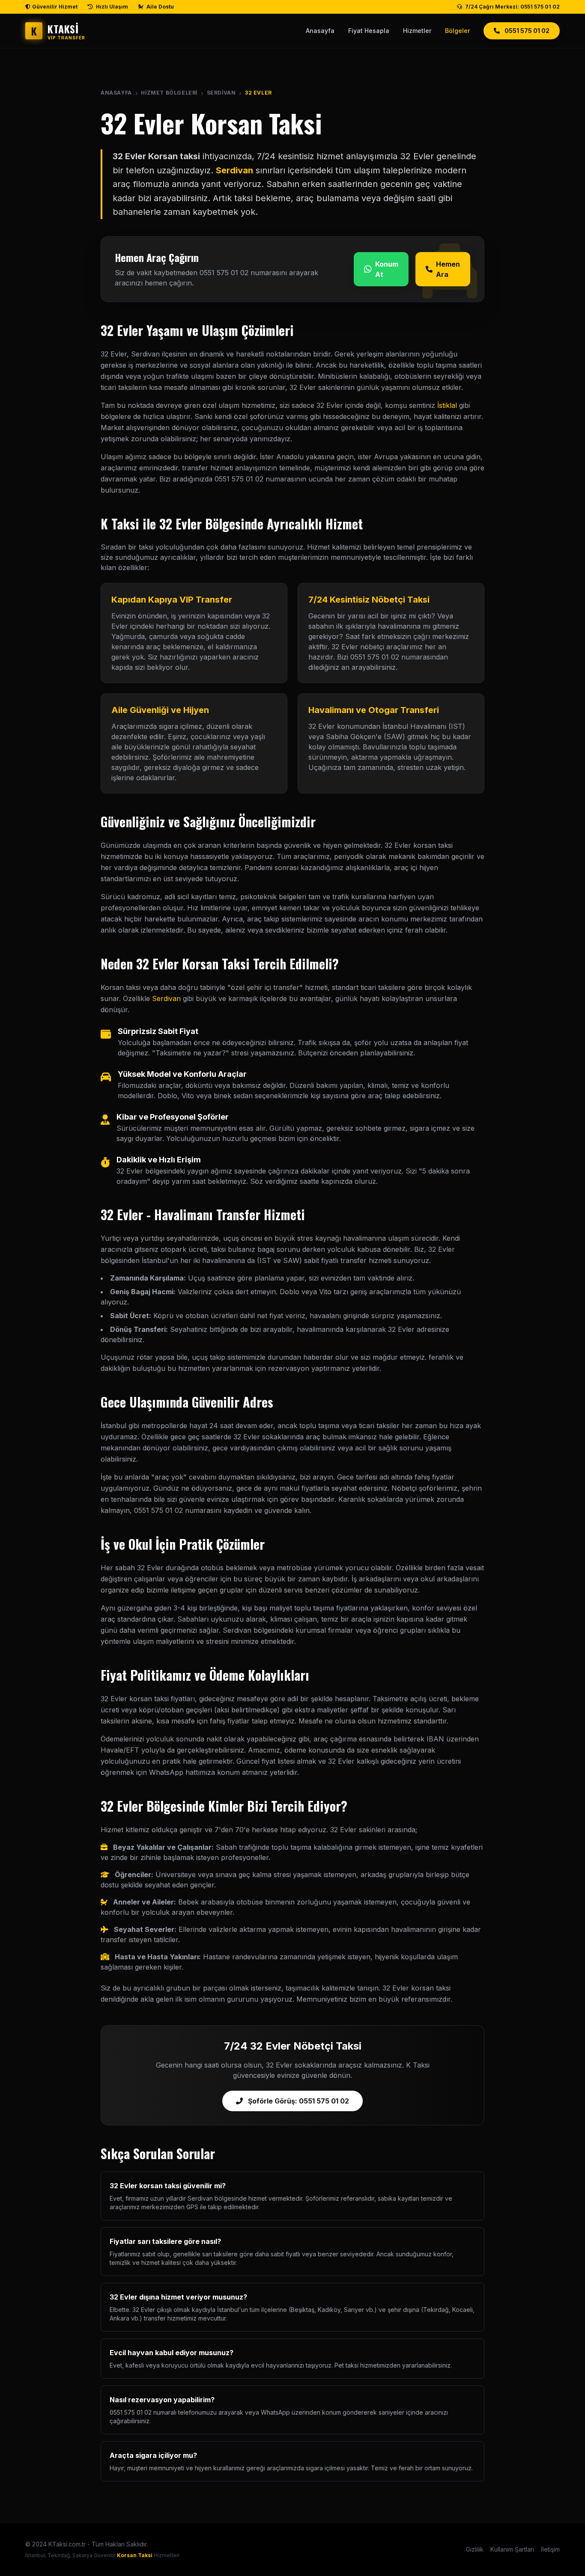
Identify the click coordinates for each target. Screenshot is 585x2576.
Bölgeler (457, 31)
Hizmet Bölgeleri (169, 93)
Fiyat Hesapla (369, 31)
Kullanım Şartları (512, 2549)
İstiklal (447, 405)
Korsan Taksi (135, 2555)
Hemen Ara (448, 269)
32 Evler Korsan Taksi (211, 123)
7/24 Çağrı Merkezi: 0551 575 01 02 (512, 7)
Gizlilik (475, 2549)
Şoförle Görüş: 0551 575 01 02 (298, 2101)
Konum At (387, 269)
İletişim (550, 2549)
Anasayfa (320, 31)
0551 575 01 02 (526, 31)
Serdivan (221, 93)
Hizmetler (417, 31)
